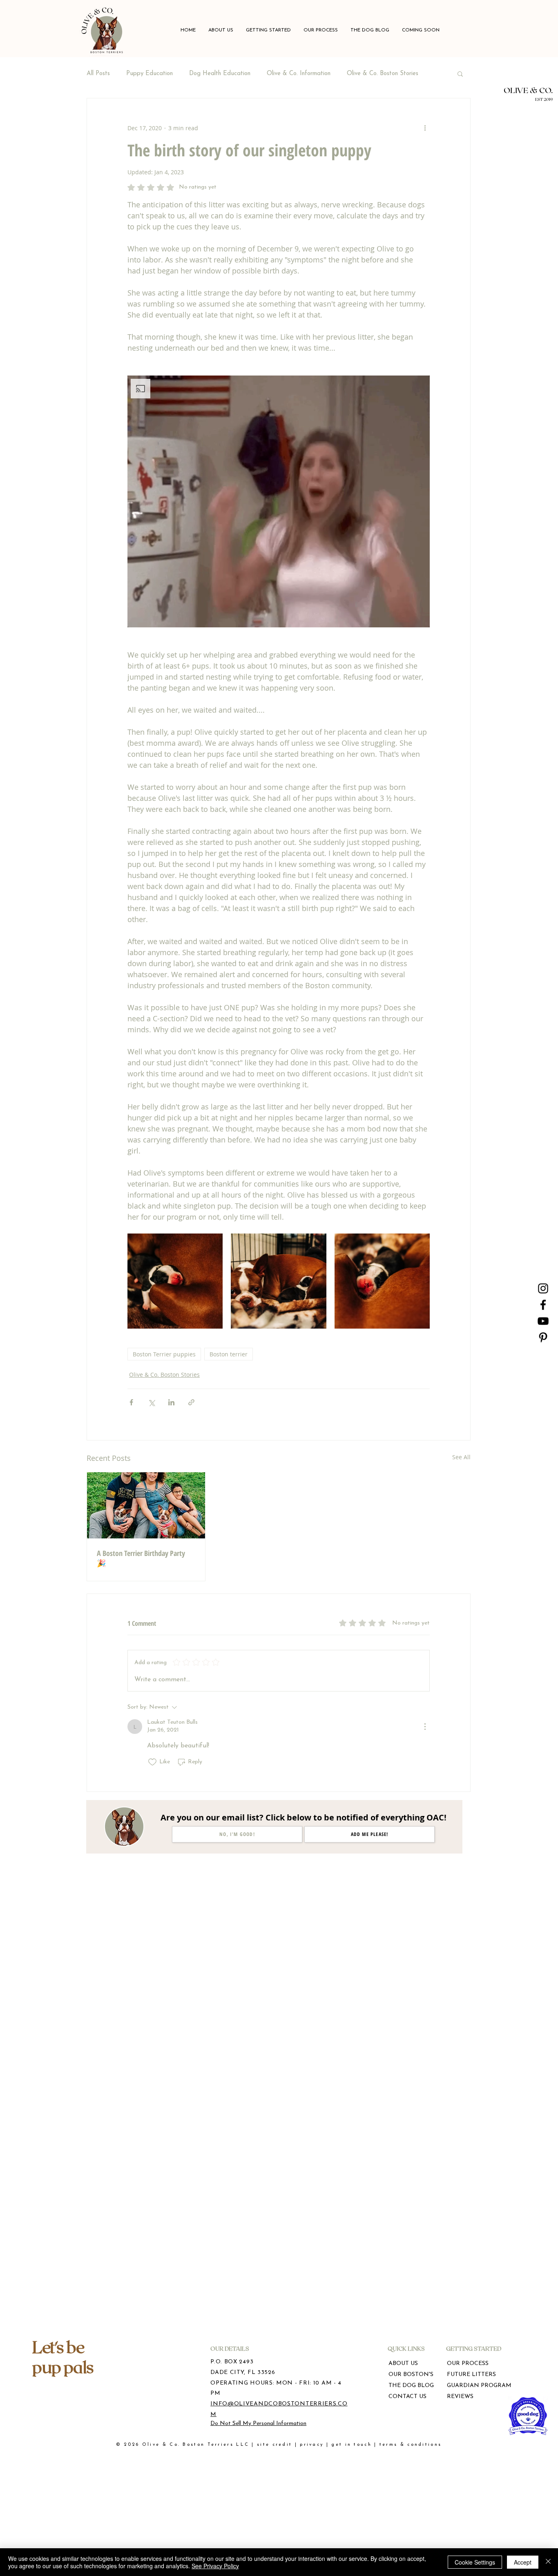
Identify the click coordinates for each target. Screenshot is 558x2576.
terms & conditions (411, 2445)
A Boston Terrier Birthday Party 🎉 (141, 1558)
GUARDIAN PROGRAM (472, 2386)
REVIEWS (460, 2397)
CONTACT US (407, 2397)
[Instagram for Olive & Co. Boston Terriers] (543, 1288)
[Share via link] (191, 1402)
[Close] (548, 2562)
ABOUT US (403, 2364)
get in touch (352, 2445)
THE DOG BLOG (411, 2386)
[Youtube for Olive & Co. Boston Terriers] (543, 1321)
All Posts (98, 74)
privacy (312, 2445)
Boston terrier (229, 1354)
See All (461, 1457)
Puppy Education (150, 74)
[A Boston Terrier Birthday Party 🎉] (146, 1505)
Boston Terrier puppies (164, 1354)
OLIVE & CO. (528, 90)
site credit (275, 2445)
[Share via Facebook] (131, 1402)
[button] (268, 30)
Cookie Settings (475, 2562)
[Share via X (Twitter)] (151, 1402)
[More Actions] (425, 1727)
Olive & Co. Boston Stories (383, 74)
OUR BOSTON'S (411, 2375)
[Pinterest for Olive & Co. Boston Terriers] (543, 1337)
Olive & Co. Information (299, 74)
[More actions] (425, 128)
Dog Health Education (220, 74)
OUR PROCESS (468, 2364)
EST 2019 (544, 99)
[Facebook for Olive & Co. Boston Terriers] (543, 1305)
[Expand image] (175, 1281)
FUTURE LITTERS (471, 2375)
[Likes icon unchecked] (152, 1762)
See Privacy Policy (215, 2566)
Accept (523, 2562)
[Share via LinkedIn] (171, 1402)
